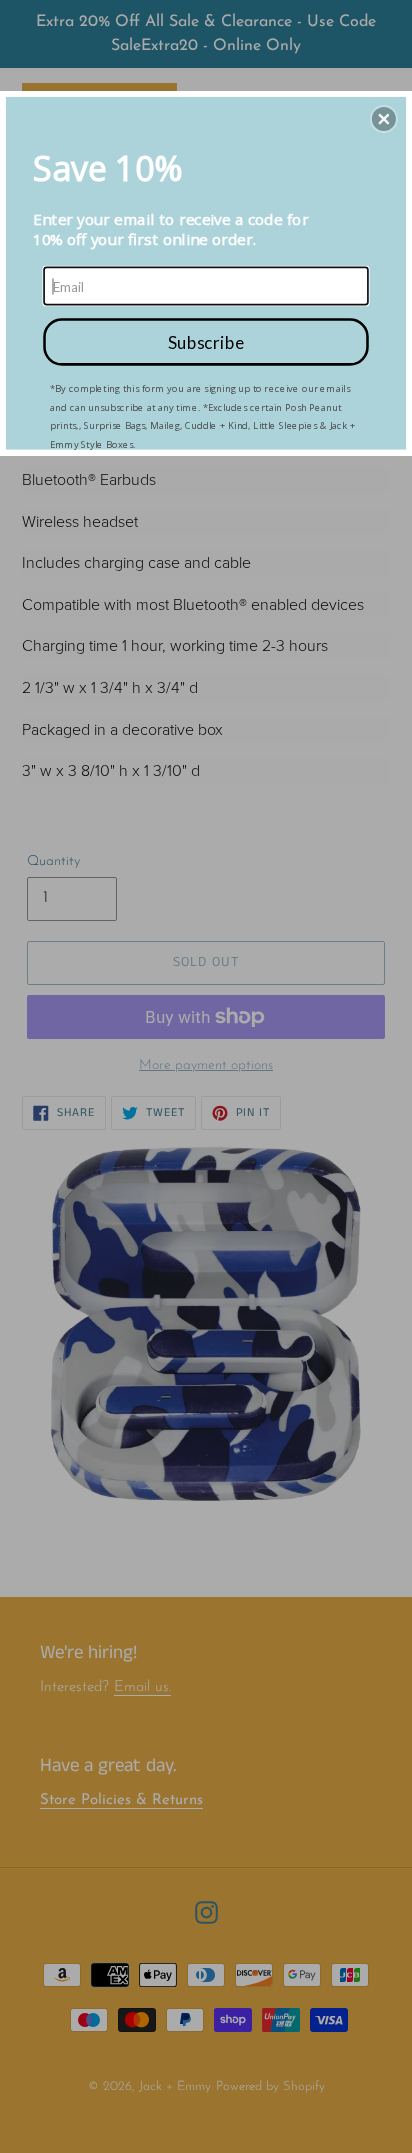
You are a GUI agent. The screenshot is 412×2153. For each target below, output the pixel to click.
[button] (384, 119)
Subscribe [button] (206, 341)
